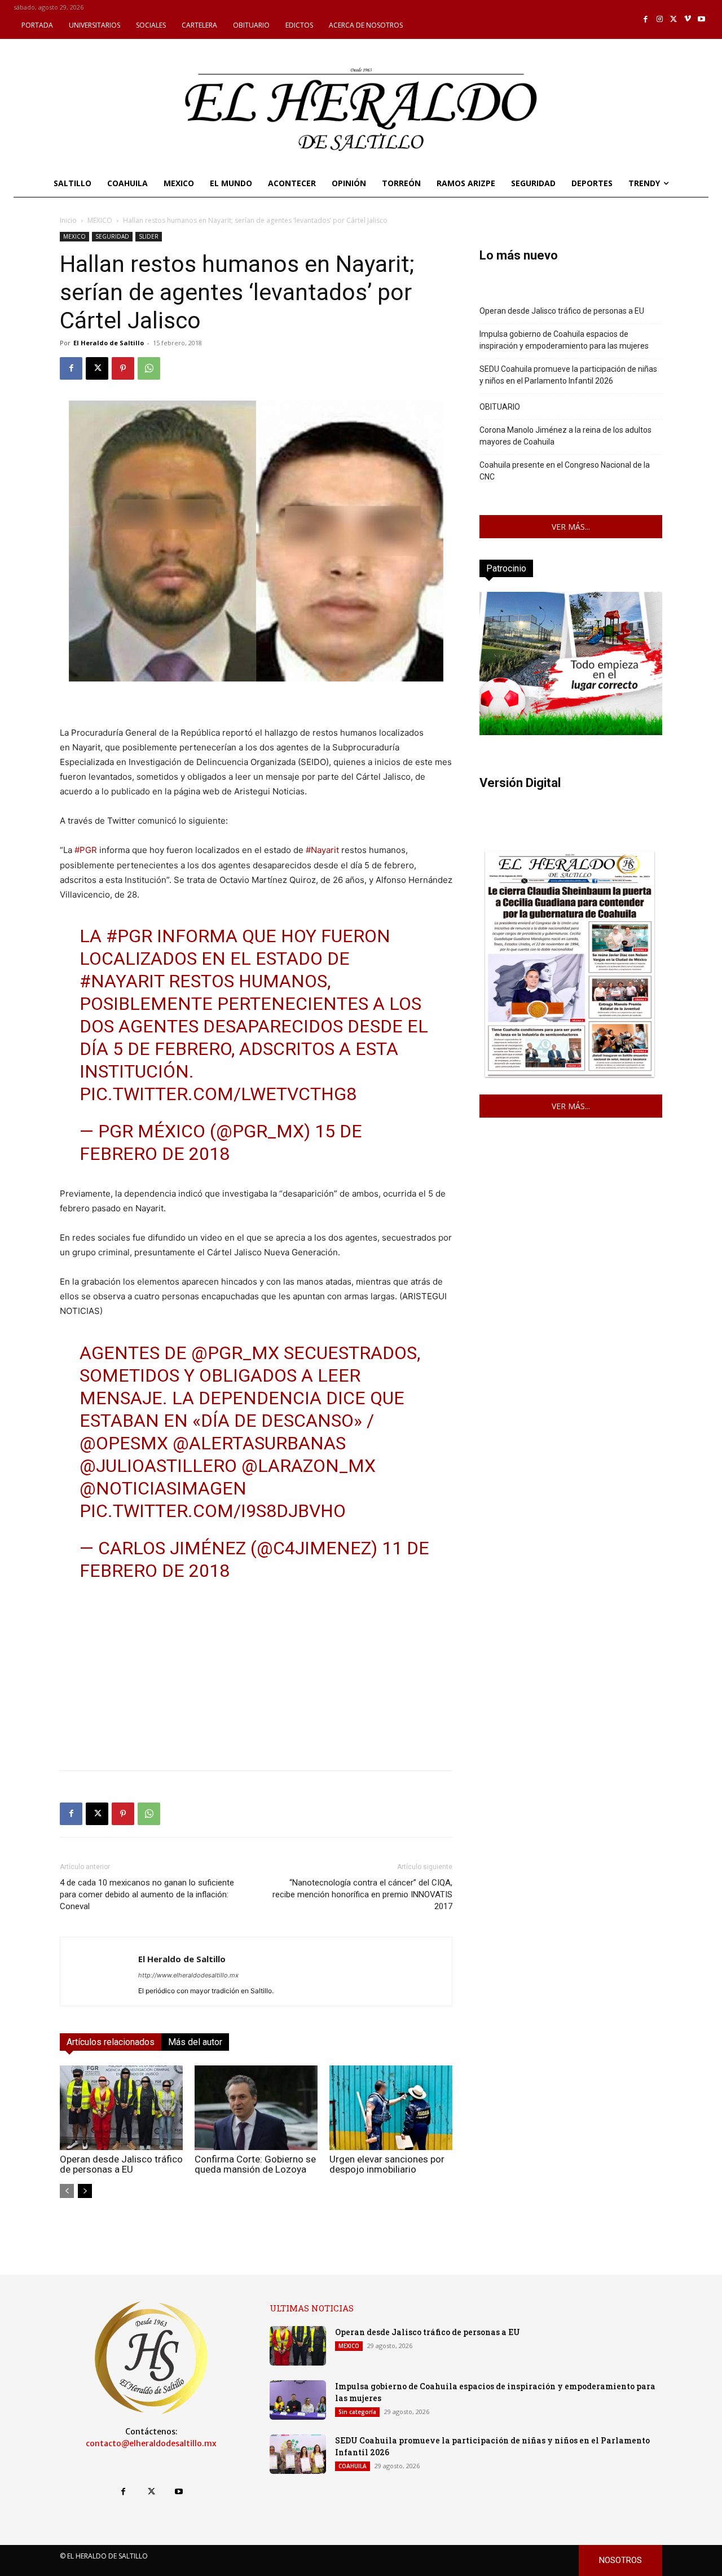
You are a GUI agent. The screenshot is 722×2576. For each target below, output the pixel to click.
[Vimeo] (688, 19)
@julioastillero (158, 1466)
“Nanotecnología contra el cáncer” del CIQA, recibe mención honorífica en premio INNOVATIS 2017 (362, 1894)
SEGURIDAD (112, 236)
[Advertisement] (256, 1682)
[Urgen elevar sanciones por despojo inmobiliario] (391, 2108)
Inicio (68, 220)
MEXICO (100, 220)
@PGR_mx (235, 1353)
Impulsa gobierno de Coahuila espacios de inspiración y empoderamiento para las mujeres (564, 340)
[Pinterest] (123, 368)
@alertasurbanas (259, 1443)
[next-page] (85, 2191)
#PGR (86, 850)
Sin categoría (357, 2412)
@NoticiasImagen (163, 1488)
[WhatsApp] (149, 368)
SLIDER (149, 236)
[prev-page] (67, 2191)
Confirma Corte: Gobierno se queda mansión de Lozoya (255, 2164)
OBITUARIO (500, 407)
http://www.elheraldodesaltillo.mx (188, 1975)
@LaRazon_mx (309, 1466)
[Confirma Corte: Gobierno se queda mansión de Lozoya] (256, 2108)
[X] (674, 19)
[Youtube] (701, 19)
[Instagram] (660, 19)
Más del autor (195, 2042)
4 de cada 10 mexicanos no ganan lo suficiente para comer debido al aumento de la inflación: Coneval (147, 1894)
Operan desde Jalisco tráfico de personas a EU (121, 2164)
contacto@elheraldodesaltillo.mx (151, 2443)
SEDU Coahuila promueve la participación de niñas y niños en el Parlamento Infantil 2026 (568, 375)
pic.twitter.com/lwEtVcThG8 (218, 1094)
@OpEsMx (124, 1443)
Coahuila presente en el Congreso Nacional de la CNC (565, 471)
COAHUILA (353, 2466)
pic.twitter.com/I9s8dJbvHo (213, 1511)
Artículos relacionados (111, 2042)
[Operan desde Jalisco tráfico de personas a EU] (121, 2108)
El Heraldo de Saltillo (109, 343)
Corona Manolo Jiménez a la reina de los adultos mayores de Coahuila (565, 436)
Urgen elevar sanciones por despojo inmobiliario (387, 2164)
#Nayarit (322, 850)
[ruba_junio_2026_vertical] (571, 732)
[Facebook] (646, 19)
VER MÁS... (571, 527)
